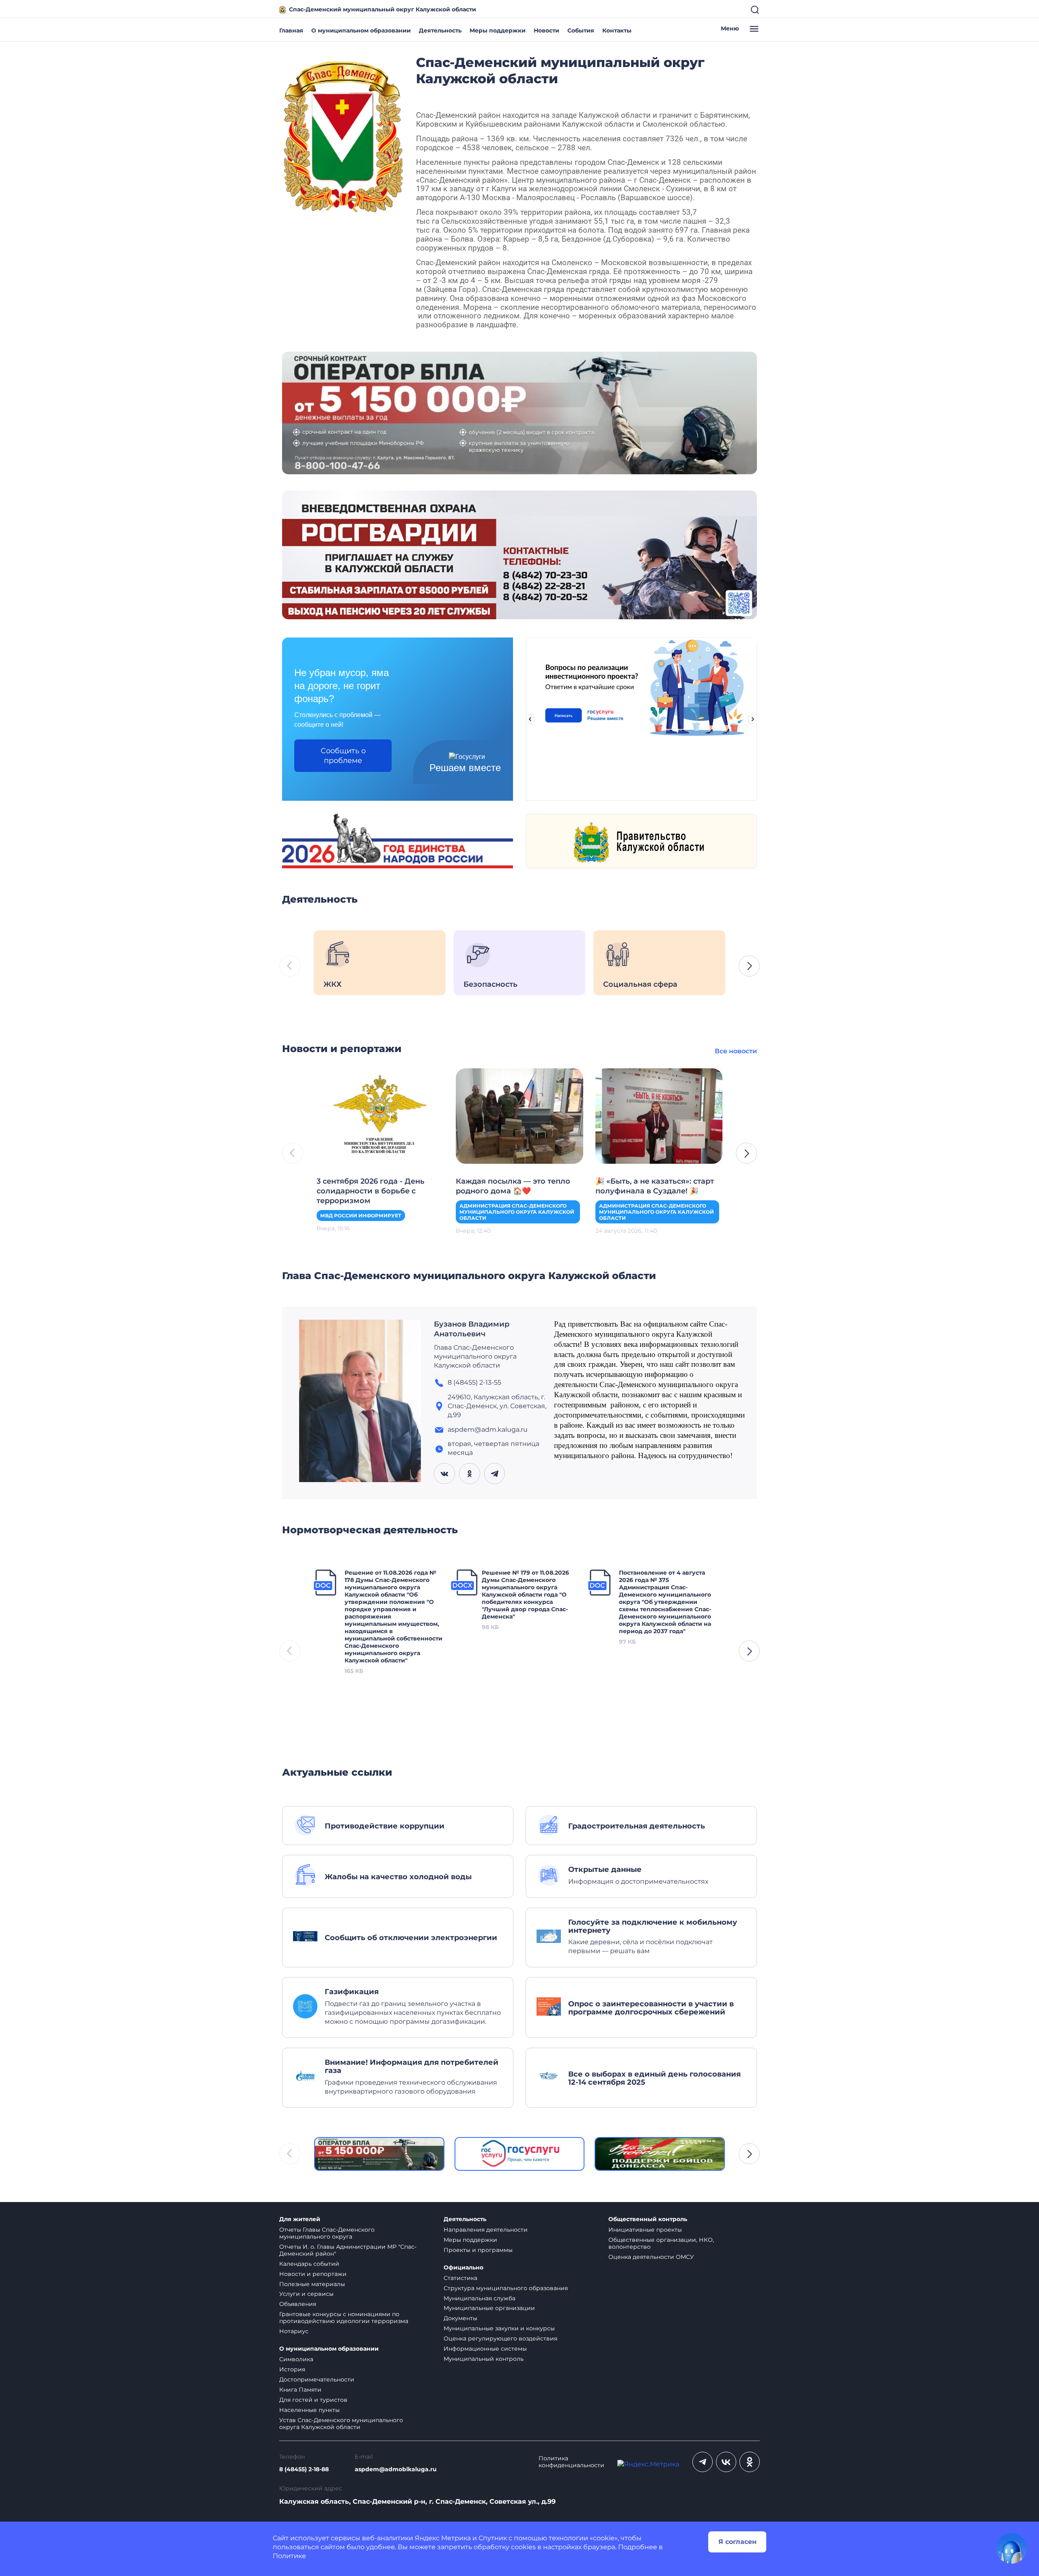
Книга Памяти (300, 2390)
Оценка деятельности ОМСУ (651, 2257)
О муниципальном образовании (361, 30)
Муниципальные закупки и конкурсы (499, 2328)
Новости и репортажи (313, 2274)
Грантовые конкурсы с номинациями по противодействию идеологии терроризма (344, 2318)
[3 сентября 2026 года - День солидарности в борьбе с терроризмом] (380, 1115)
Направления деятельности (486, 2230)
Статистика (460, 2278)
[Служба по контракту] (379, 2154)
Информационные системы (485, 2349)
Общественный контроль (648, 2219)
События (581, 30)
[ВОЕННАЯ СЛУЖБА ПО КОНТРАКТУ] (519, 412)
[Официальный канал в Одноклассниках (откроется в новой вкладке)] (750, 2462)
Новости (546, 30)
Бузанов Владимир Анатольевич (472, 1329)
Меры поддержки (498, 30)
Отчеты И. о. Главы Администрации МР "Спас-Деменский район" (348, 2250)
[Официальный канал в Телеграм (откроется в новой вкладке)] (703, 2462)
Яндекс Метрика (443, 2538)
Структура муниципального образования (506, 2288)
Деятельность (440, 30)
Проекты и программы (478, 2250)
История (292, 2369)
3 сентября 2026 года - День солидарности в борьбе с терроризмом (371, 1191)
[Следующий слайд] (753, 719)
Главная (291, 30)
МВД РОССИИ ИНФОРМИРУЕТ (361, 1216)
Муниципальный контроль (484, 2359)
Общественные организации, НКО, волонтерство (661, 2243)
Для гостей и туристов (313, 2400)
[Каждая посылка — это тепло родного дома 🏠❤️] (519, 1115)
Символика (296, 2359)
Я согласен (737, 2542)
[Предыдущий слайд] (530, 719)
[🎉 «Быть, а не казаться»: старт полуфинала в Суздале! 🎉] (659, 1115)
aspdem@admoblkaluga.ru (396, 2469)
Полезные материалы (312, 2284)
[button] (749, 966)
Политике (289, 2556)
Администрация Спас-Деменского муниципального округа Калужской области (517, 1212)
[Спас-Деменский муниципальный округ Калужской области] (343, 135)
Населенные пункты (309, 2410)
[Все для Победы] (660, 2154)
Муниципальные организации (489, 2308)
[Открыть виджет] (1011, 2548)
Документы (460, 2318)
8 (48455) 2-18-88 (304, 2469)
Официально (463, 2268)
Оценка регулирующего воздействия (500, 2338)
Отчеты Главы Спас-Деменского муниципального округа (327, 2233)
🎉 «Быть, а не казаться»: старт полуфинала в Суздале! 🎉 (655, 1186)
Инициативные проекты (645, 2230)
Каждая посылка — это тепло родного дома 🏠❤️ (513, 1186)
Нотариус (294, 2331)
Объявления (298, 2304)
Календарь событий (309, 2264)
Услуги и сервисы (306, 2294)
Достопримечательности (317, 2379)
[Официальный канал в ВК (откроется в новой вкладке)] (726, 2462)
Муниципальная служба (480, 2298)
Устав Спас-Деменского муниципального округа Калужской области (341, 2424)
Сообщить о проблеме (343, 756)
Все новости (736, 1051)
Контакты (617, 30)
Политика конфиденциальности (571, 2462)
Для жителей (300, 2219)
